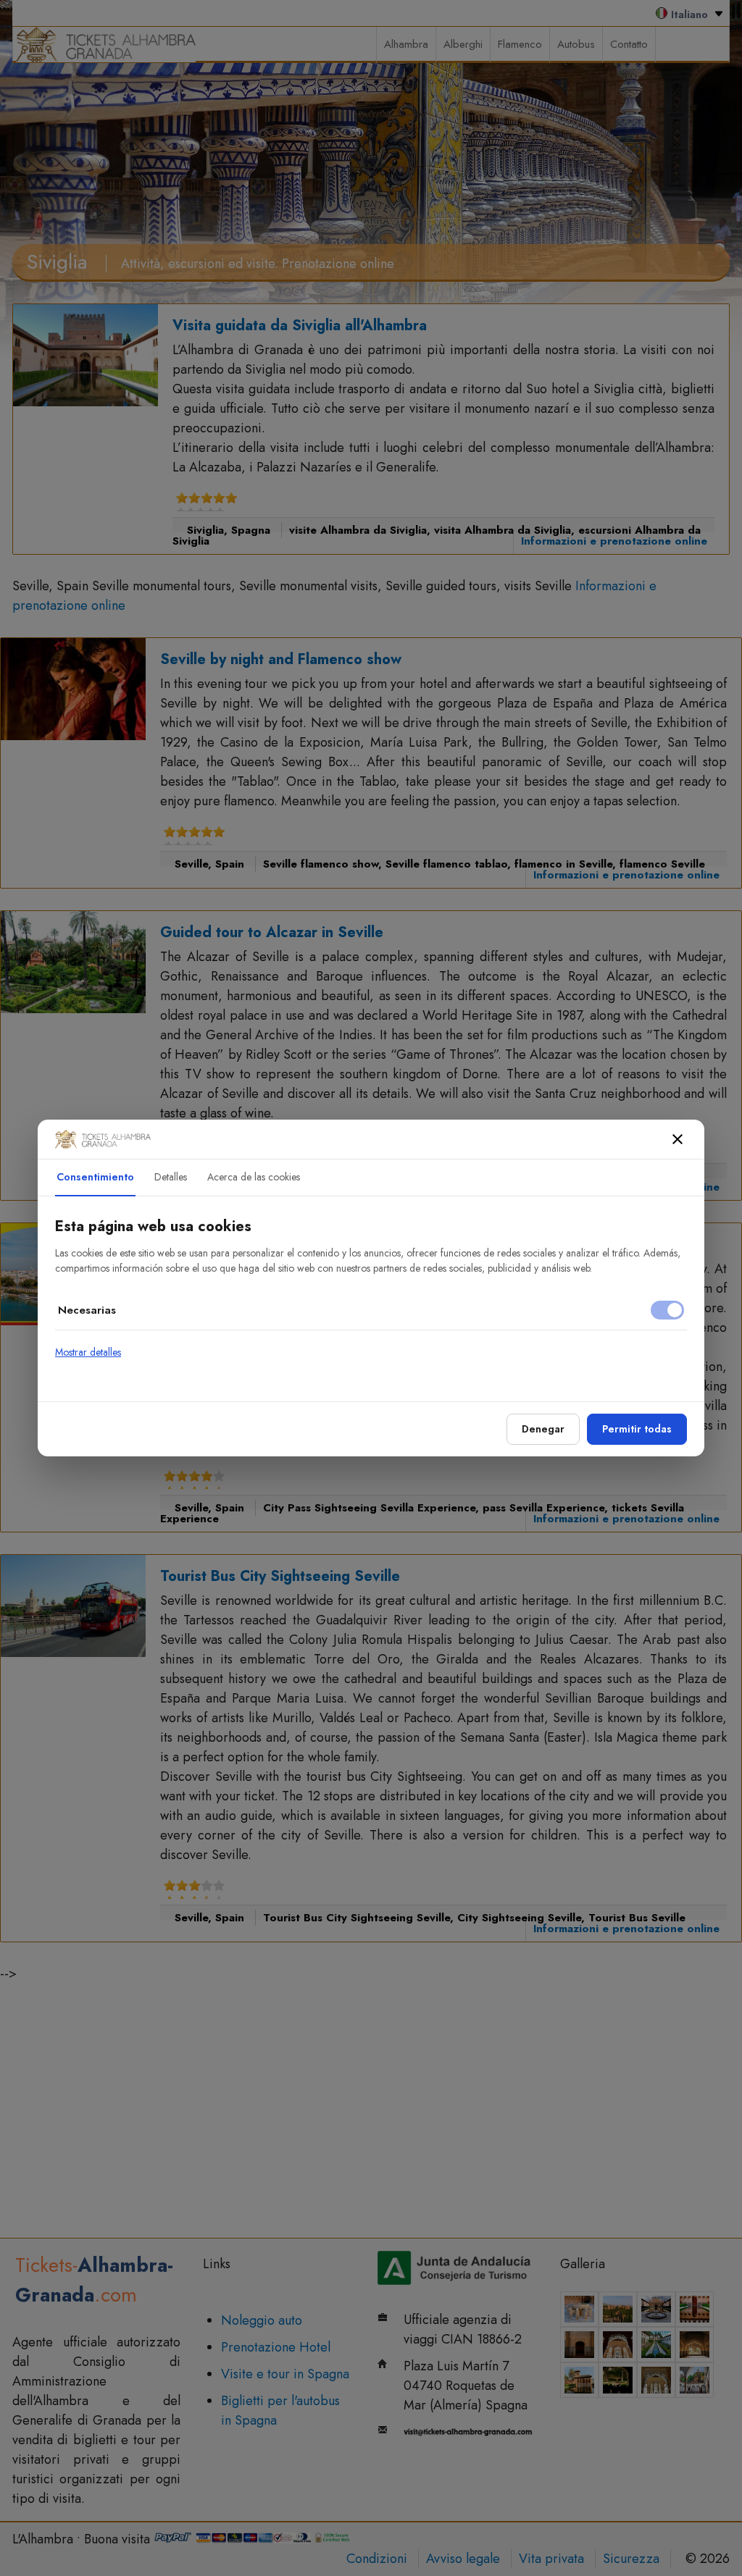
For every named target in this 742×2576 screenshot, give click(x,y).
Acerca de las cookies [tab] (254, 1177)
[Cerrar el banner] (678, 1139)
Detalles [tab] (171, 1177)
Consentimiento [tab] (95, 1177)
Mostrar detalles (88, 1352)
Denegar (543, 1429)
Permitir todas (637, 1429)
